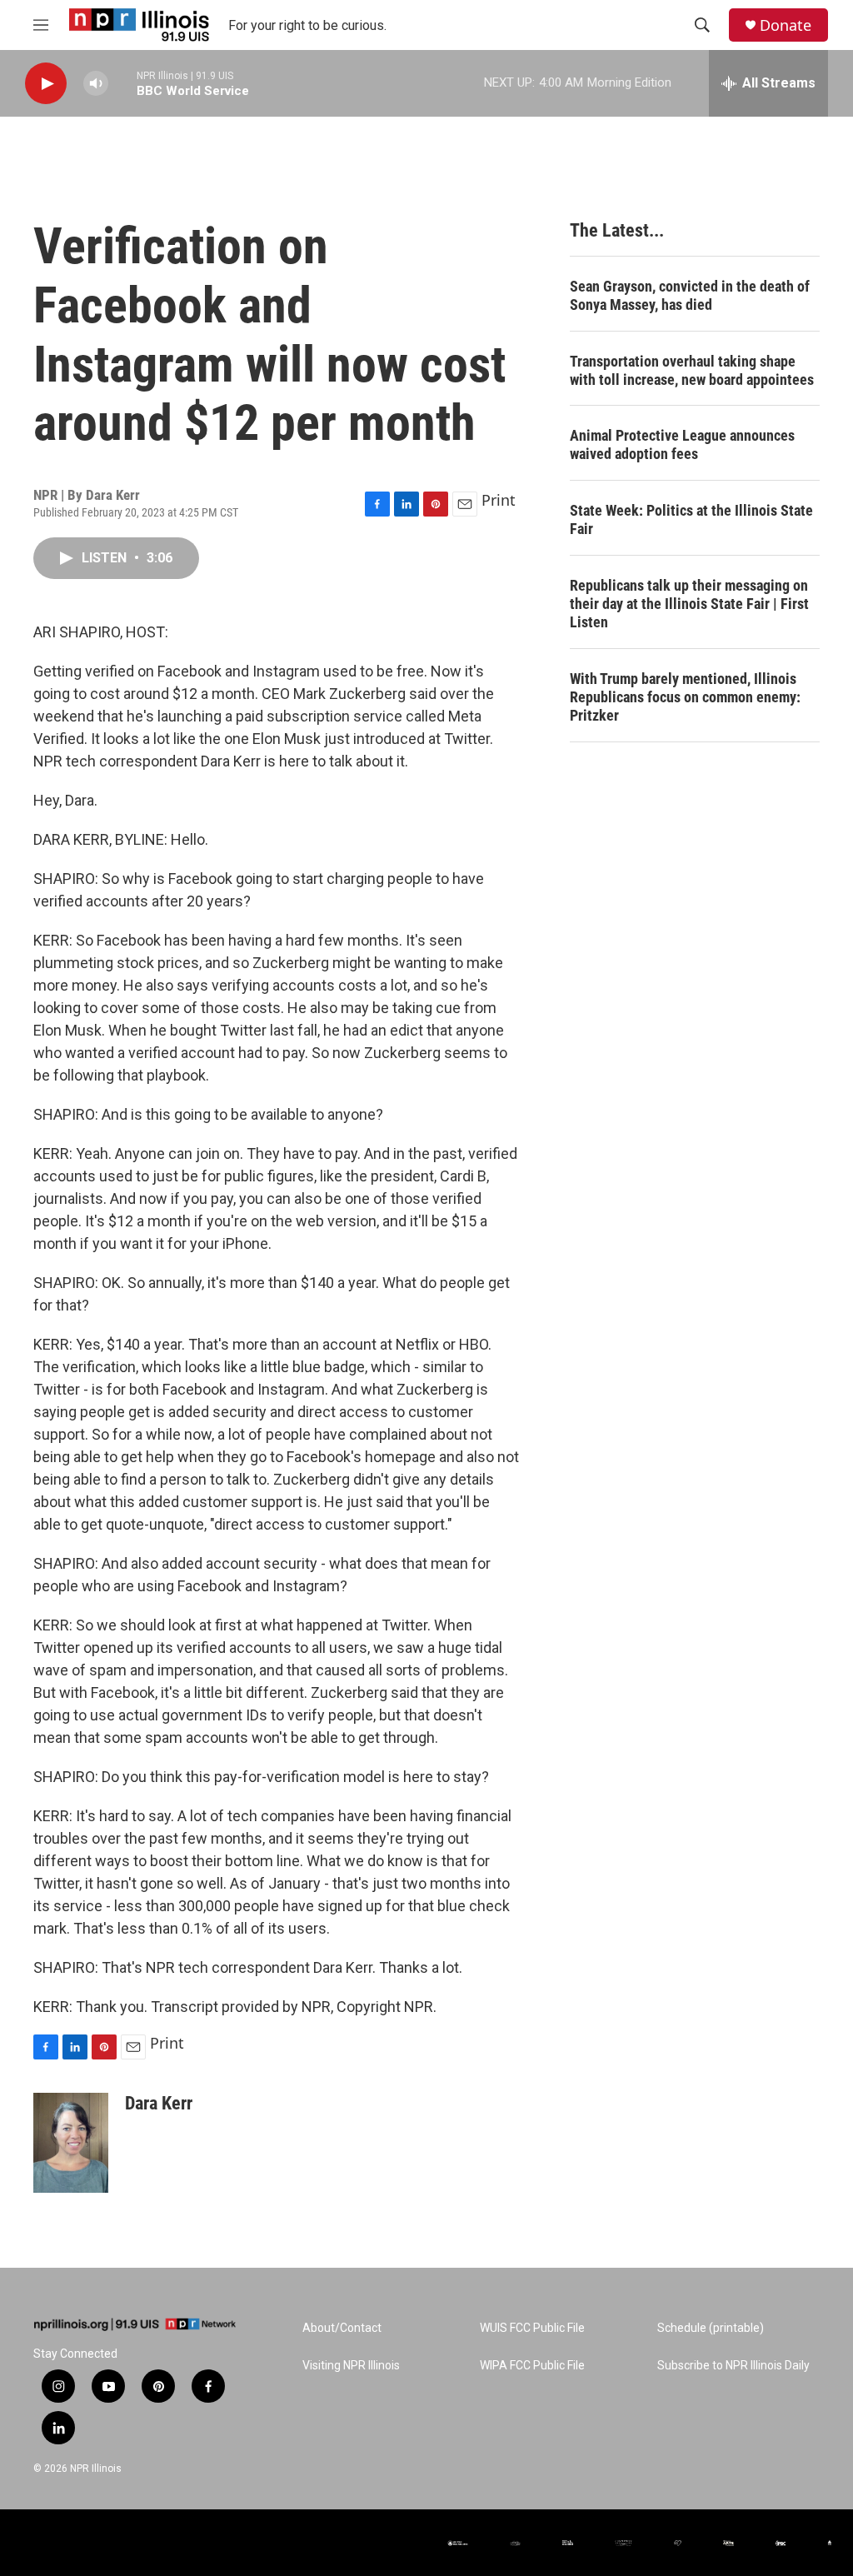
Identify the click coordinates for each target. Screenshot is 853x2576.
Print (499, 500)
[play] (46, 84)
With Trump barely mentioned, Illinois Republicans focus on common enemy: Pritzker (685, 697)
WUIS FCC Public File (532, 2328)
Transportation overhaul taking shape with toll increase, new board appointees (692, 370)
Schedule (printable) (711, 2328)
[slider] (122, 83)
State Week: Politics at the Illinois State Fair (691, 519)
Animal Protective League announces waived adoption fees (682, 444)
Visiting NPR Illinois (351, 2366)
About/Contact (342, 2328)
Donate (786, 25)
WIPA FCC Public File (532, 2366)
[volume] (96, 84)
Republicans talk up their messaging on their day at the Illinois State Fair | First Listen (689, 604)
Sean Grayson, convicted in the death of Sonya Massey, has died (690, 295)
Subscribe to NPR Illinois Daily (733, 2366)
